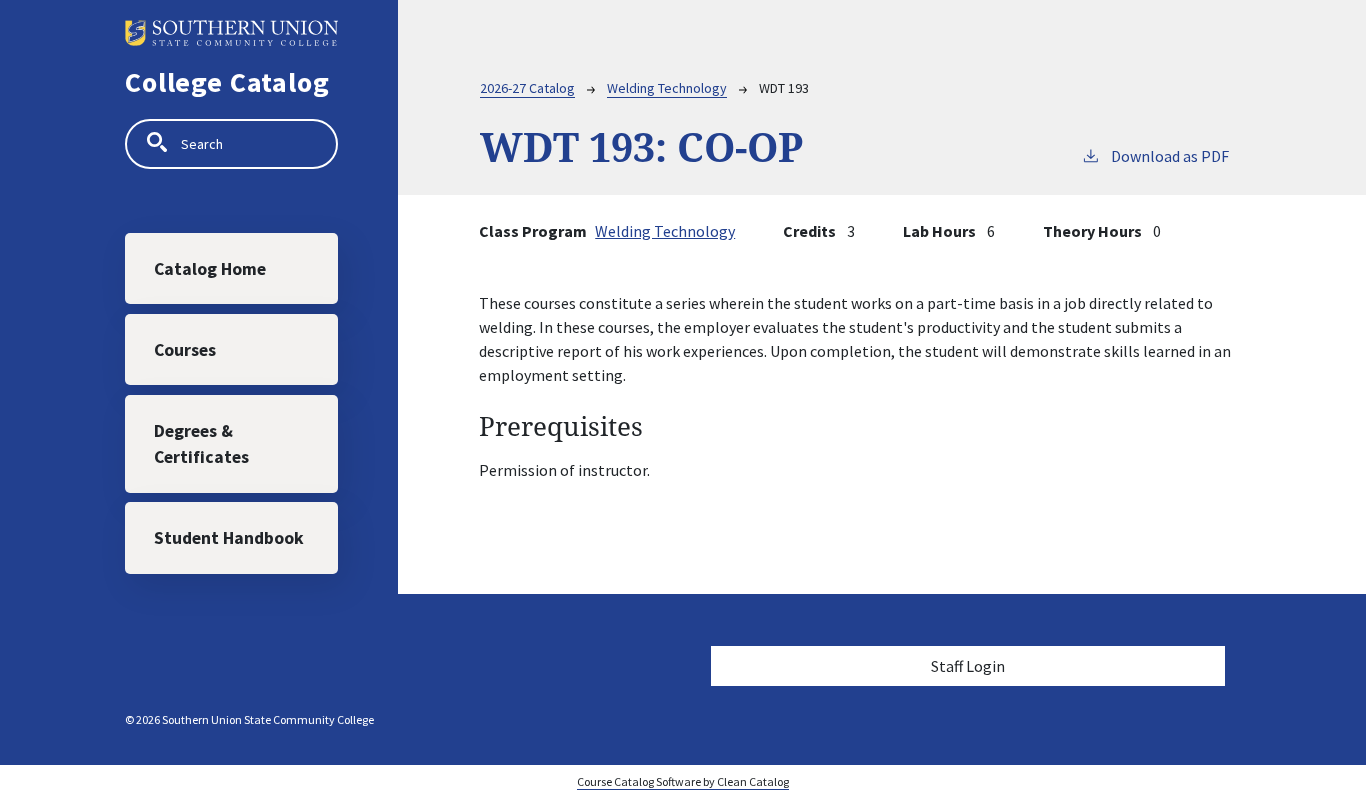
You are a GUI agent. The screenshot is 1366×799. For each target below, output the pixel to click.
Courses (185, 350)
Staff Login (968, 666)
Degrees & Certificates (201, 444)
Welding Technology (667, 88)
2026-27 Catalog (527, 88)
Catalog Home (210, 269)
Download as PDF (1170, 156)
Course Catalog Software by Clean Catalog (683, 781)
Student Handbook (229, 538)
